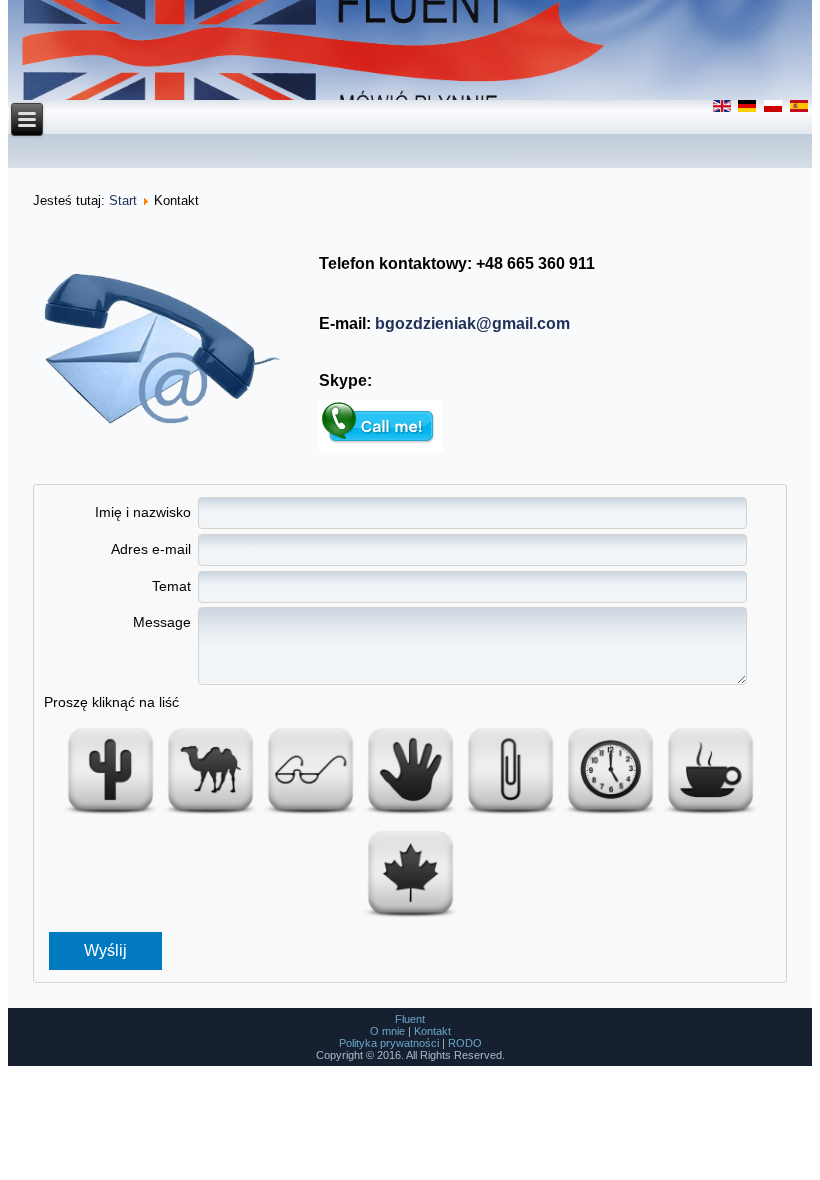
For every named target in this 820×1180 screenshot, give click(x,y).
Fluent (410, 1019)
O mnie (387, 1031)
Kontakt (432, 1031)
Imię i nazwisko (142, 512)
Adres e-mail (150, 549)
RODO (465, 1043)
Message (161, 622)
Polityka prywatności (389, 1043)
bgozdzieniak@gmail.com (472, 323)
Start (123, 200)
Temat (171, 586)
